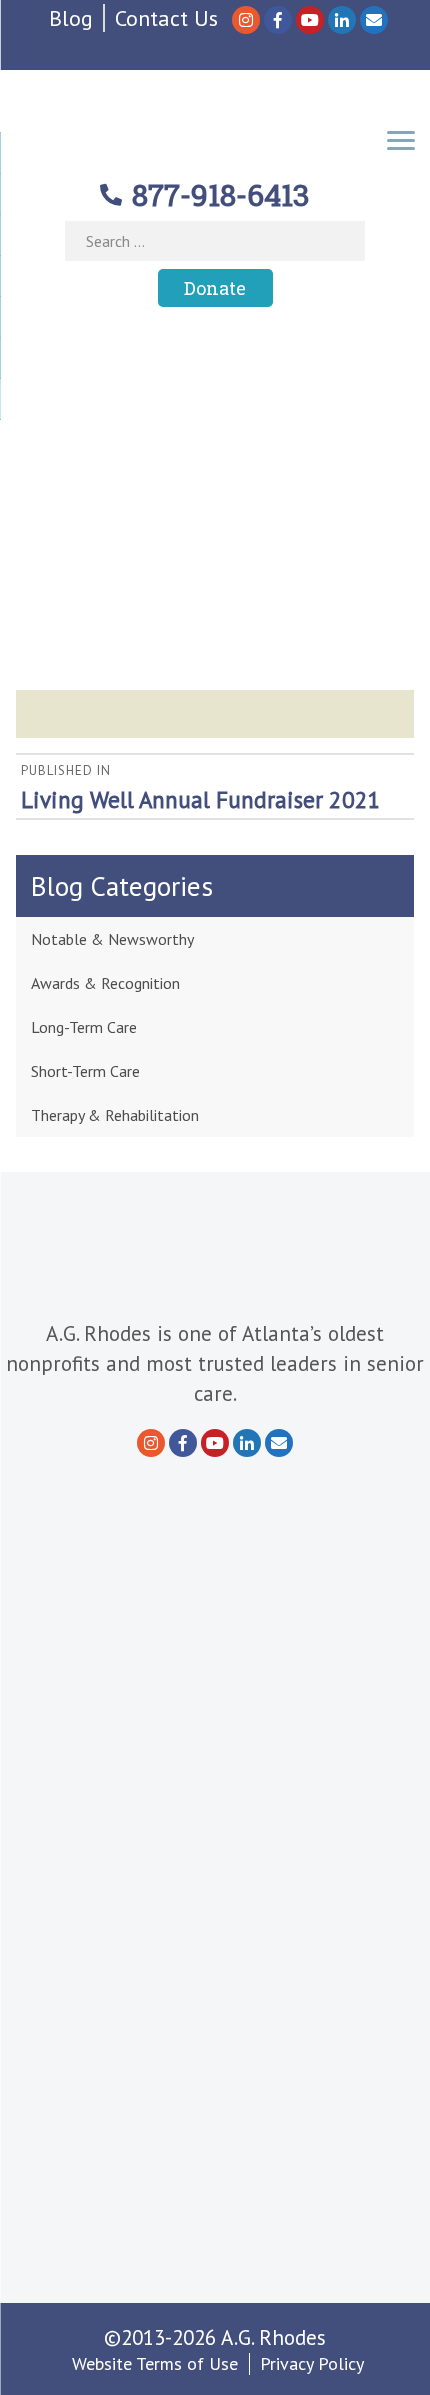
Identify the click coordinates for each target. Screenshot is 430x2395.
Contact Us (166, 18)
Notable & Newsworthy (112, 939)
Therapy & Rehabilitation (115, 1115)
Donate (215, 288)
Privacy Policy (312, 2363)
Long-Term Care (84, 1027)
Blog (71, 18)
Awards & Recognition (105, 983)
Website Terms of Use (155, 2363)
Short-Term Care (85, 1071)
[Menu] (401, 138)
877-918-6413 (221, 194)
